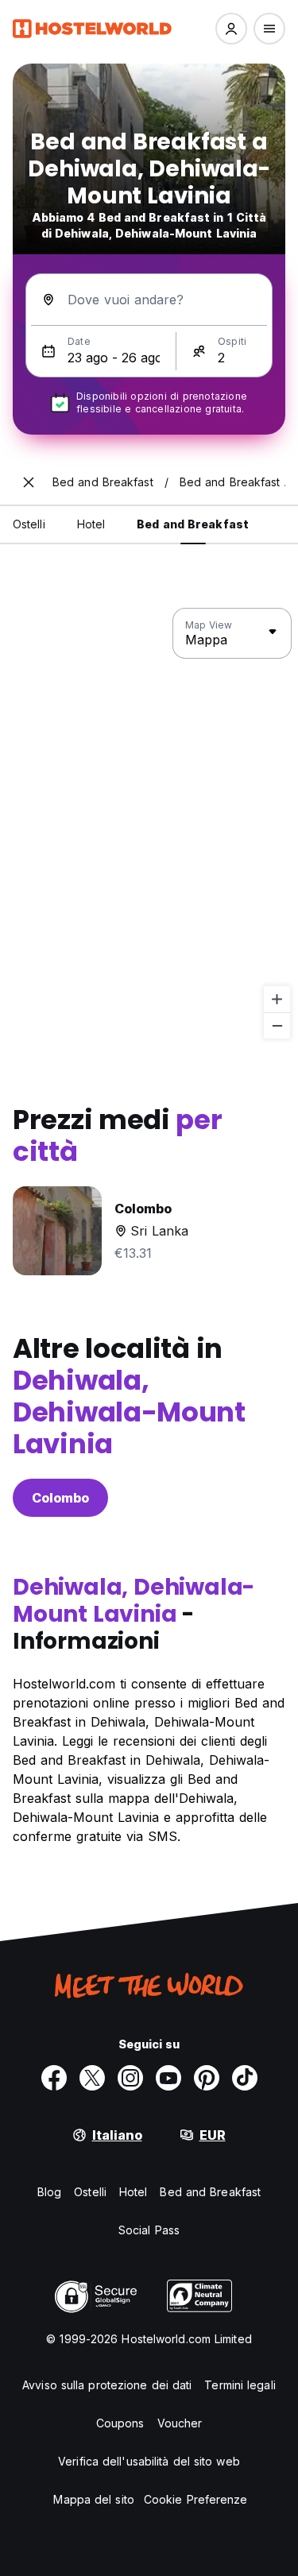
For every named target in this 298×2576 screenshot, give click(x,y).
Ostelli (90, 2192)
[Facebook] (54, 2078)
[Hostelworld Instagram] (130, 2078)
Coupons (120, 2423)
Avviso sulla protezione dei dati (107, 2385)
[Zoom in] (277, 999)
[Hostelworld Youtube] (168, 2078)
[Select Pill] (231, 29)
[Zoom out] (277, 1025)
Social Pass (149, 2230)
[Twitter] (92, 2078)
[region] (149, 824)
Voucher (180, 2423)
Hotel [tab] (91, 524)
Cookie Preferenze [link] (196, 2499)
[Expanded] (29, 482)
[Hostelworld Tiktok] (245, 2078)
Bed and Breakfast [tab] (193, 524)
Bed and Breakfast (210, 2192)
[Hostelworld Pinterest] (207, 2078)
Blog (49, 2192)
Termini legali (240, 2385)
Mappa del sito (93, 2499)
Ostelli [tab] (29, 524)
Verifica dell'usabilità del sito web (149, 2461)
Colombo (60, 1498)
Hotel (134, 2192)
